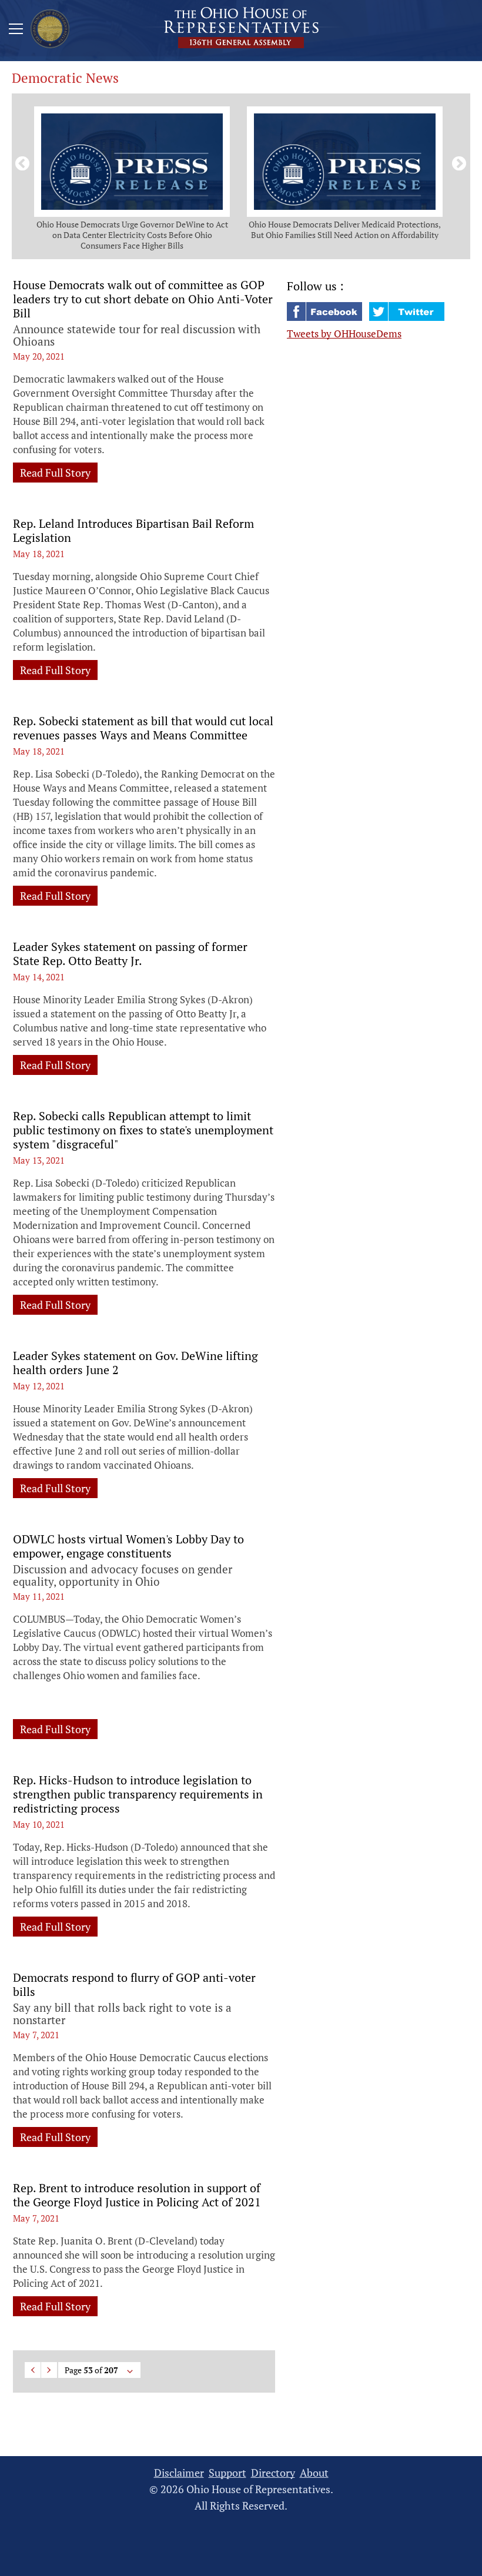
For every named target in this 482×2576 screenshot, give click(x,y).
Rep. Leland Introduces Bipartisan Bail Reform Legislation (133, 531)
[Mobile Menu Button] (16, 31)
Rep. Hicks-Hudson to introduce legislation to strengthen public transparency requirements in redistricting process (138, 1794)
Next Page (49, 2370)
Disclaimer (179, 2473)
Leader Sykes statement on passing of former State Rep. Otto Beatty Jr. (130, 954)
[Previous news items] (20, 162)
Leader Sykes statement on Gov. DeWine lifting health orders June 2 (135, 1363)
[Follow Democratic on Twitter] (407, 317)
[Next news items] (457, 162)
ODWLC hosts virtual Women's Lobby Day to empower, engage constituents (128, 1546)
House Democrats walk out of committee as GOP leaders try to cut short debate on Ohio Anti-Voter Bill (143, 299)
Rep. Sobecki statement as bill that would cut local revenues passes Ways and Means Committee (143, 728)
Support (227, 2473)
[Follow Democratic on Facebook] (326, 317)
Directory (273, 2473)
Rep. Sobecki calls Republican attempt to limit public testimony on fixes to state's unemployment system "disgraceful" (143, 1130)
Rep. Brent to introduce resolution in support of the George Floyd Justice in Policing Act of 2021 (137, 2195)
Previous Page (33, 2370)
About (314, 2473)
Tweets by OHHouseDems (344, 334)
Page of (91, 2370)
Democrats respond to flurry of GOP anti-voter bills (134, 1985)
